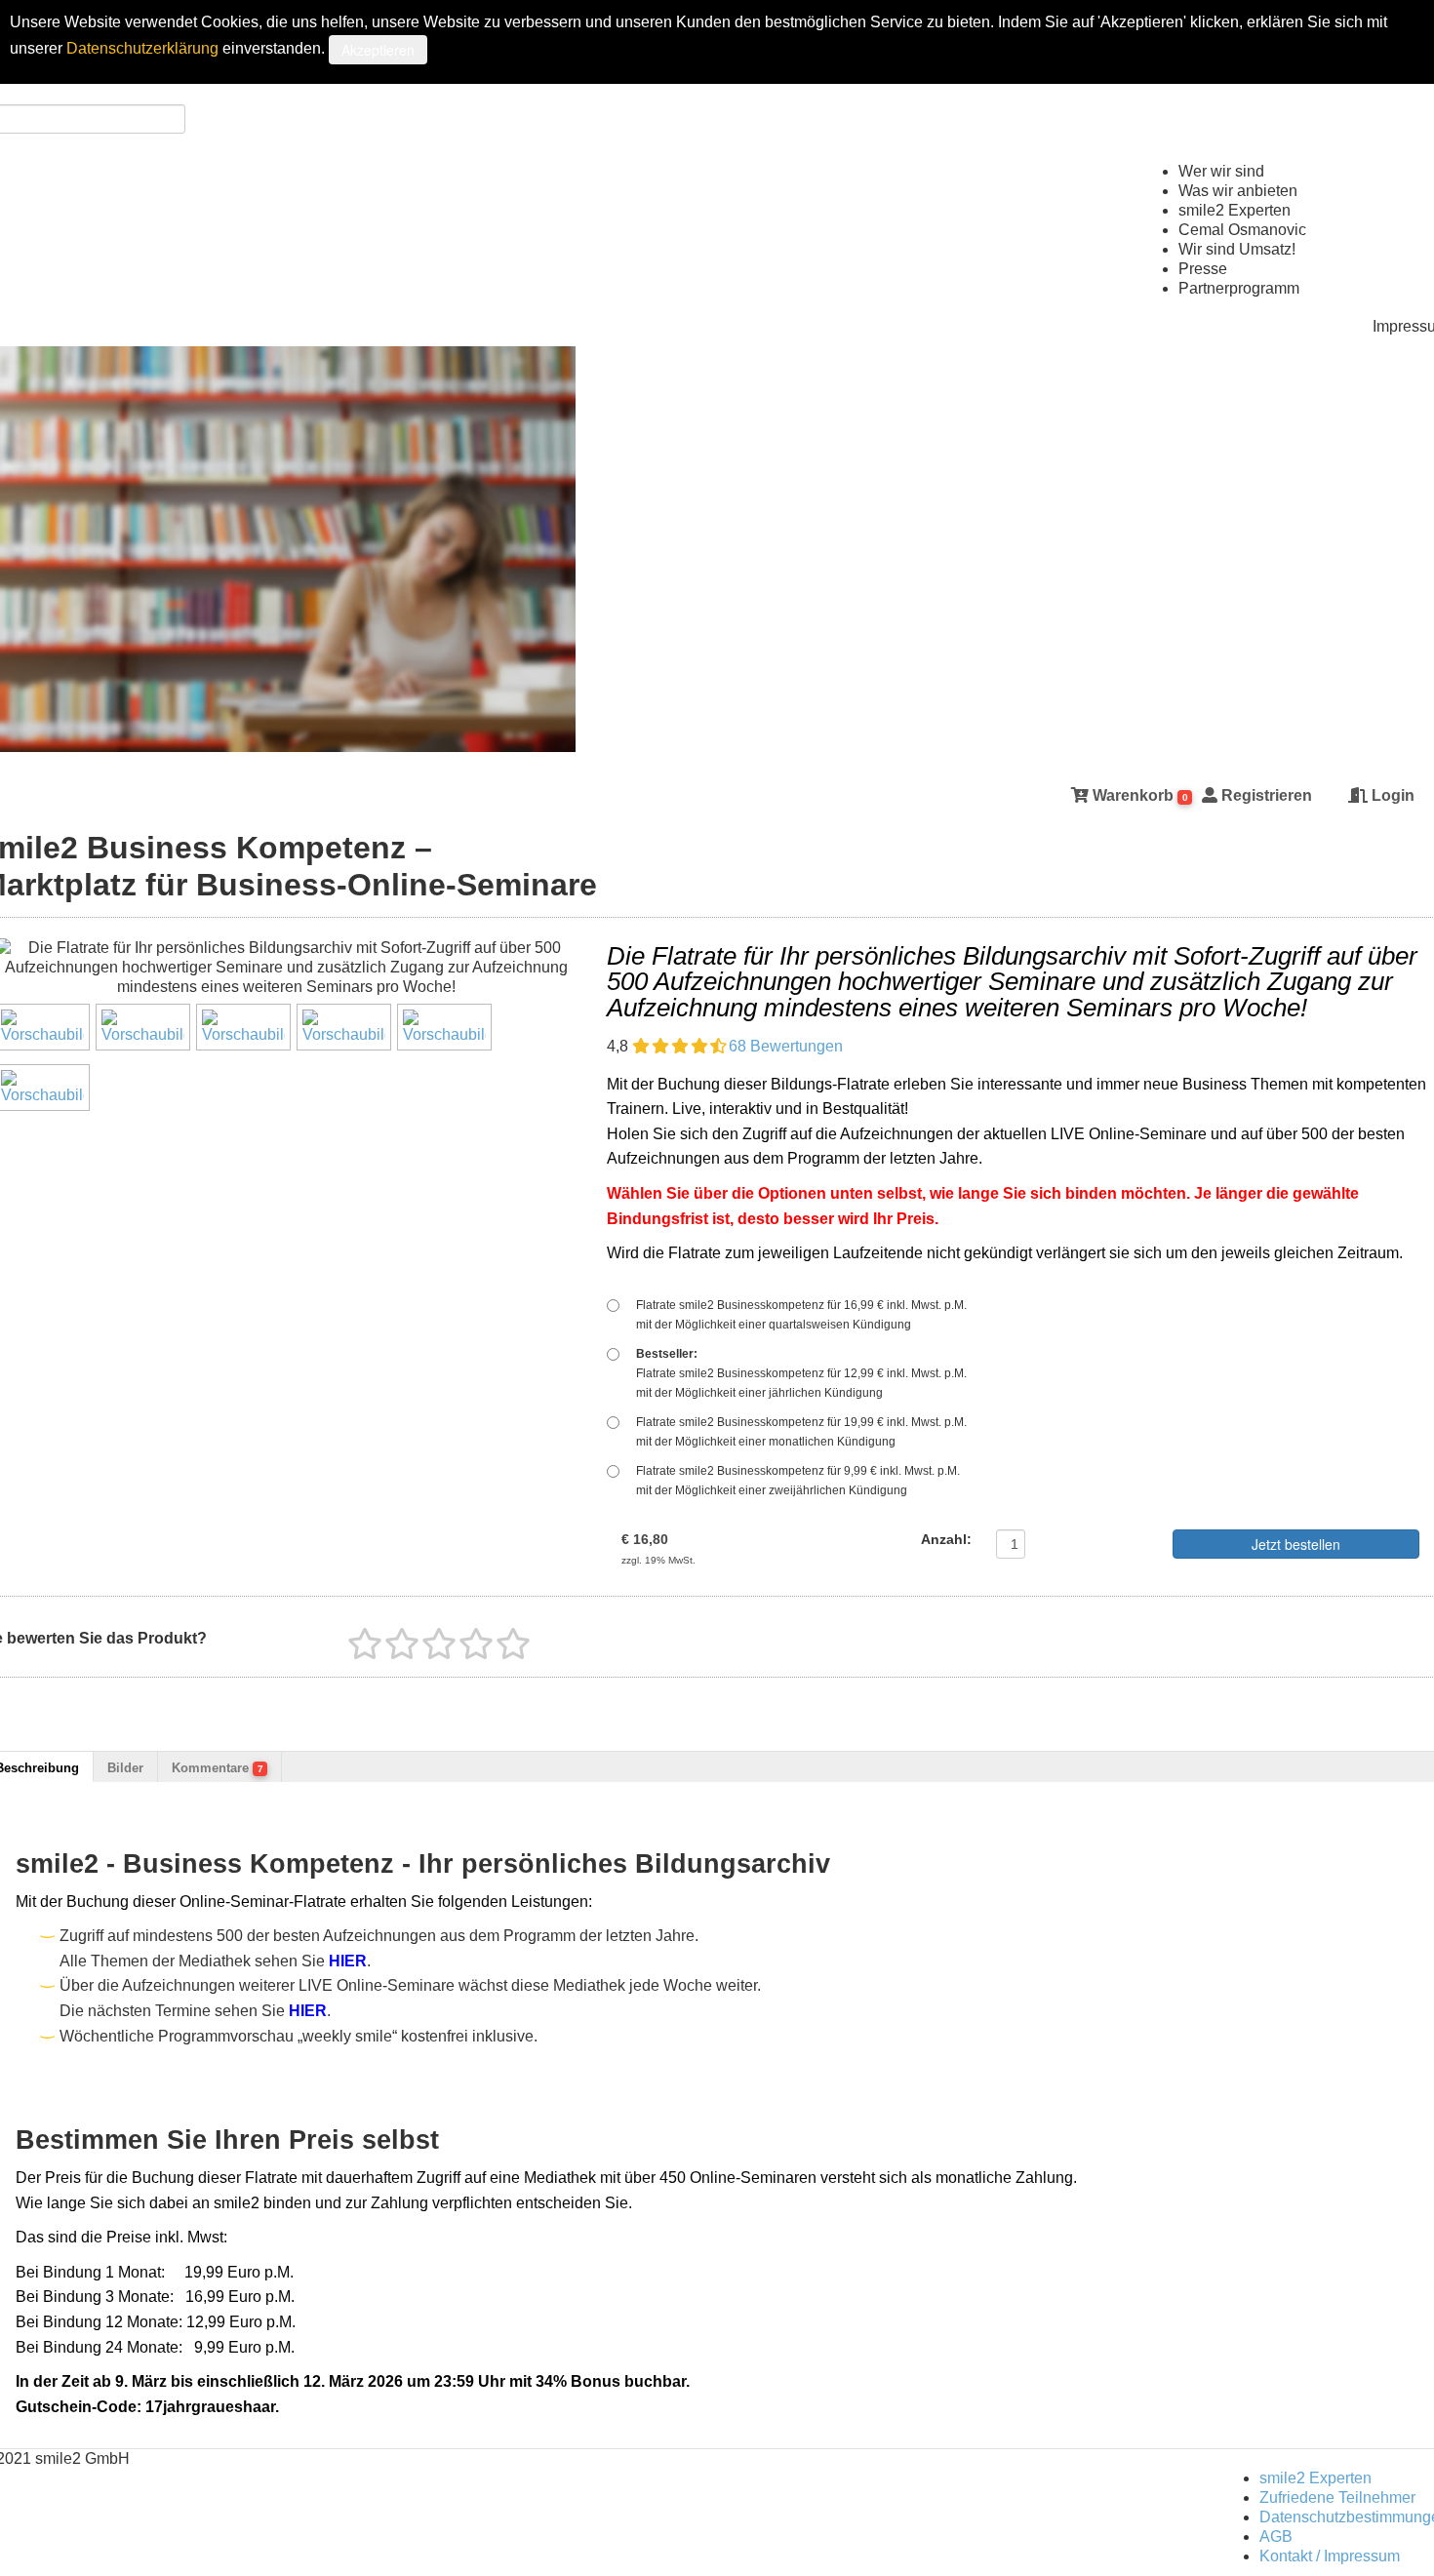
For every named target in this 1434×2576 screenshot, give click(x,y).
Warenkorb (1138, 795)
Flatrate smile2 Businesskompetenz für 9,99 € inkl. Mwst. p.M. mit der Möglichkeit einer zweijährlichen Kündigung (798, 1481)
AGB (1276, 2536)
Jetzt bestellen (1296, 1544)
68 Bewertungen (786, 1046)
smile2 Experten (1315, 2478)
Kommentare (218, 1768)
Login (1391, 795)
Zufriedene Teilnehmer (1337, 2497)
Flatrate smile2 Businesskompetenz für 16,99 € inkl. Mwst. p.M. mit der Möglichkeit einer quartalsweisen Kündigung (801, 1315)
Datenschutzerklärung (142, 48)
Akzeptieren (378, 50)
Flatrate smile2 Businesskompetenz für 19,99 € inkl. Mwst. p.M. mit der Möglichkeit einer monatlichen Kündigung (801, 1432)
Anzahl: (946, 1539)
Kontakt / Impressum (1330, 2556)
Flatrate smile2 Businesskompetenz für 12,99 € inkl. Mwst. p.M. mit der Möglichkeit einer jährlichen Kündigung (801, 1373)
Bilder (125, 1768)
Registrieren (1265, 795)
